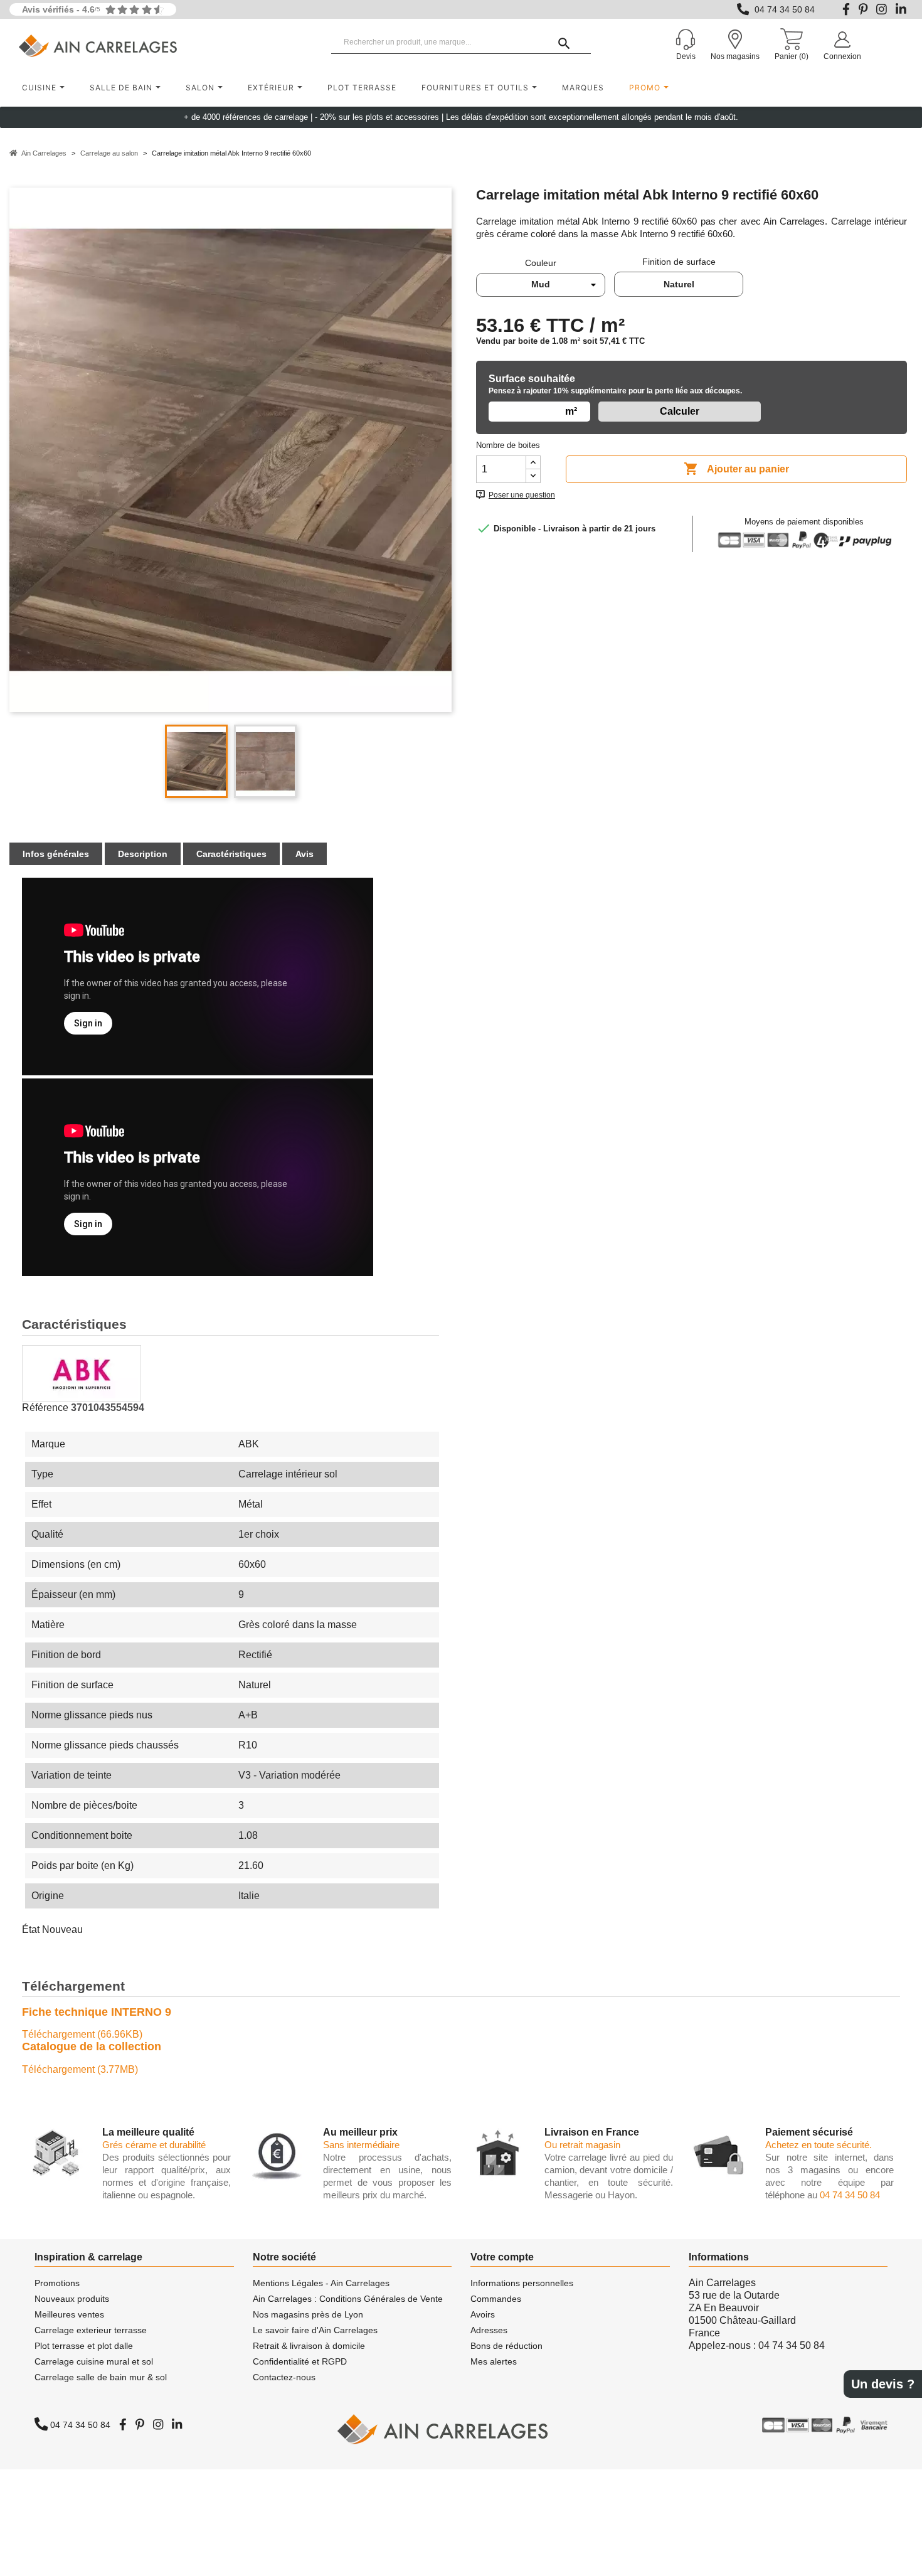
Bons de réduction (506, 2346)
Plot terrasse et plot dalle (84, 2346)
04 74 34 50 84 (785, 9)
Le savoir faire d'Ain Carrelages (315, 2330)
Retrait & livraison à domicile (309, 2346)
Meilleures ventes (69, 2314)
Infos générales (56, 854)
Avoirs (483, 2314)
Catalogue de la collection (92, 2046)
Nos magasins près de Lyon (308, 2314)
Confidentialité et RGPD (300, 2361)
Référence (45, 1408)
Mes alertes (494, 2361)
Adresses (489, 2330)
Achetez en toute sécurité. (819, 2145)
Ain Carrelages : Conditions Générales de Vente (348, 2299)
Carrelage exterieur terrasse (91, 2330)
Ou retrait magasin (582, 2145)
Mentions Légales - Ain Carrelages (321, 2283)
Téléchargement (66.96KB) (82, 2034)
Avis (305, 854)
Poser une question (522, 495)
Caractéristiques (231, 854)
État (31, 1929)
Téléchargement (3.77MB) (80, 2069)
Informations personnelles (522, 2283)
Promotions (57, 2283)
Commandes (496, 2299)
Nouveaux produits (72, 2299)
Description (143, 854)
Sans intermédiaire (361, 2145)
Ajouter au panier (736, 469)
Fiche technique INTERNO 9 (97, 2012)
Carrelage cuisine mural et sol (94, 2361)
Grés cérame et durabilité (154, 2145)
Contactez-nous (284, 2377)
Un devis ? (883, 2384)
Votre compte (502, 2257)
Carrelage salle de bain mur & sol (101, 2377)
